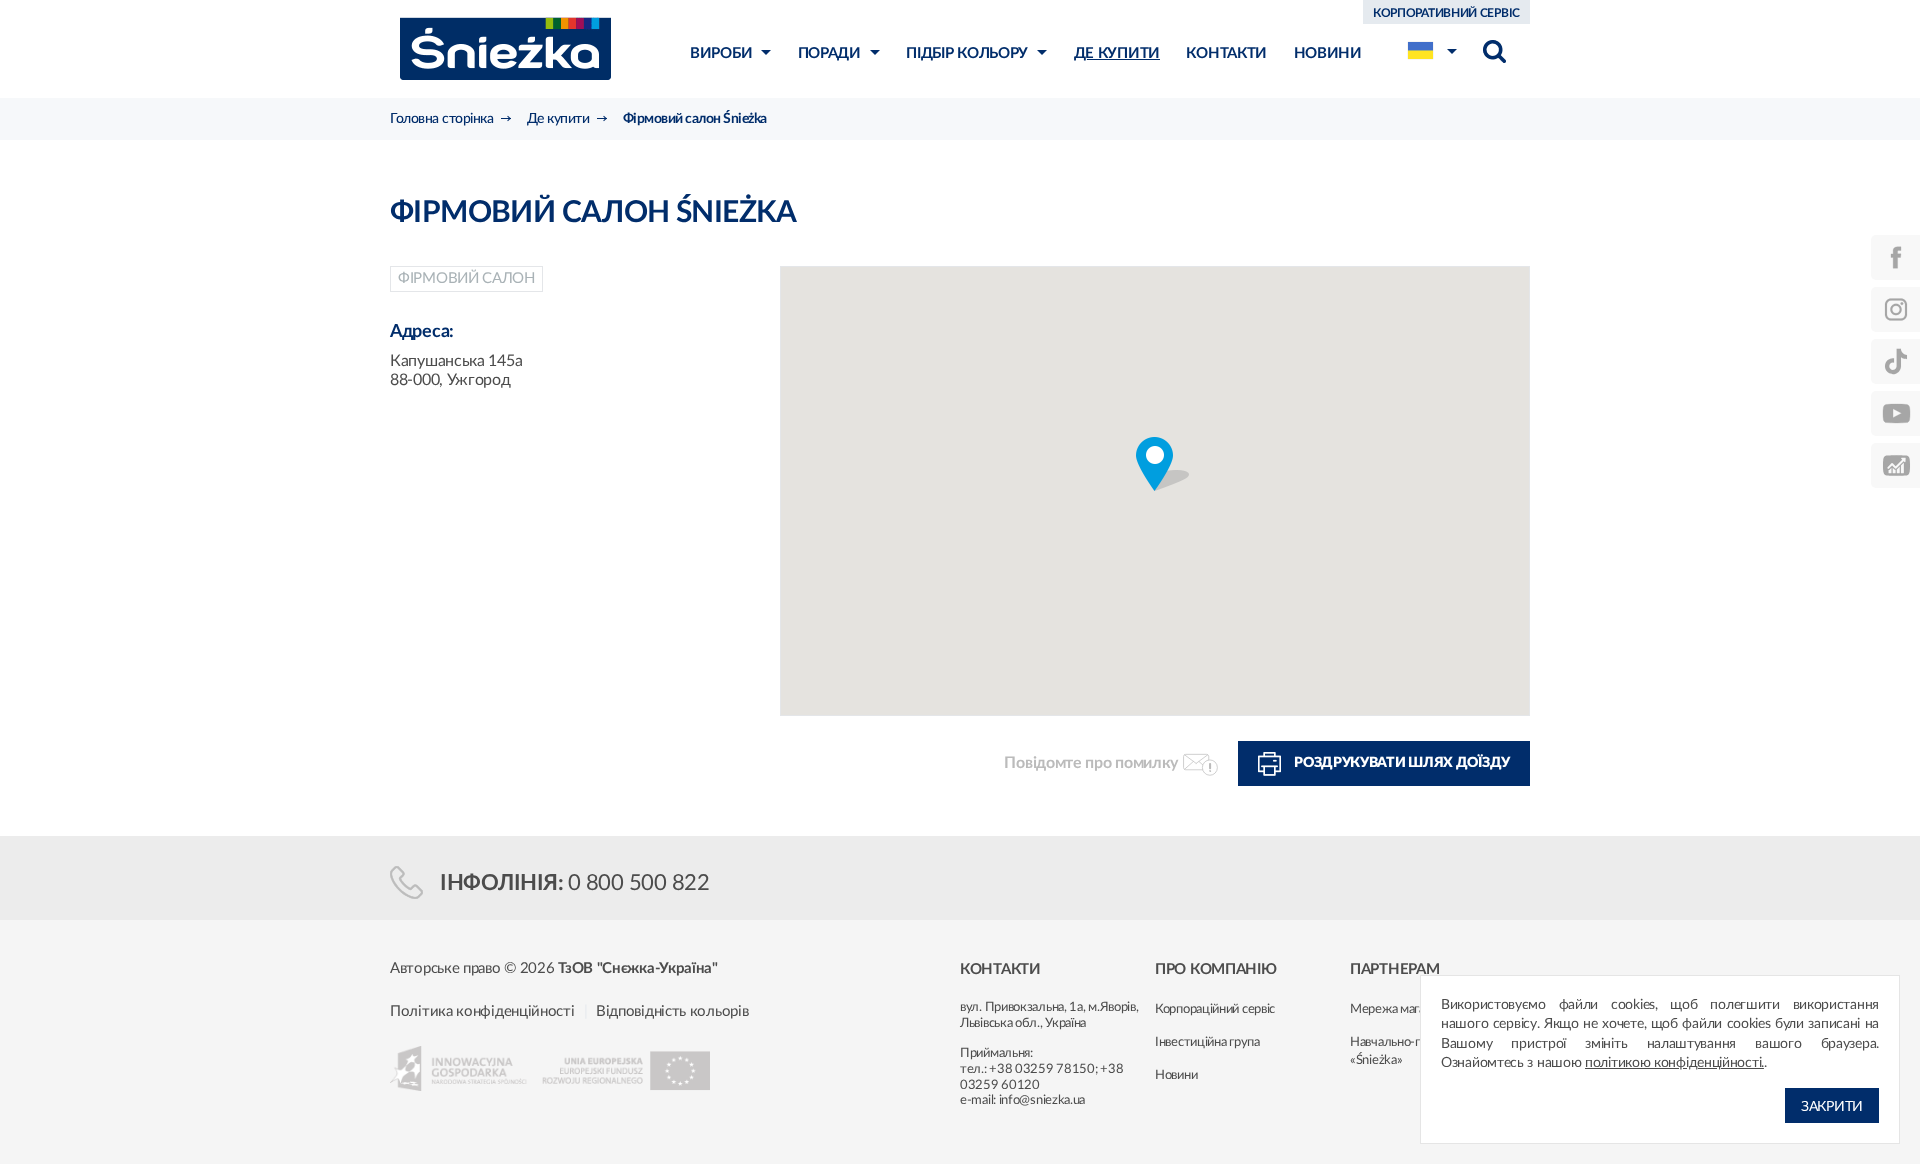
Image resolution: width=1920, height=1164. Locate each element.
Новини (1176, 1075)
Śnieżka (505, 48)
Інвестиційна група (1207, 1042)
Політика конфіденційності (482, 1011)
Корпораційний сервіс (1215, 1009)
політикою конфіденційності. (1674, 1063)
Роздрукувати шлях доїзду (1402, 763)
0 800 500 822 (639, 883)
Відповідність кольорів (672, 1011)
